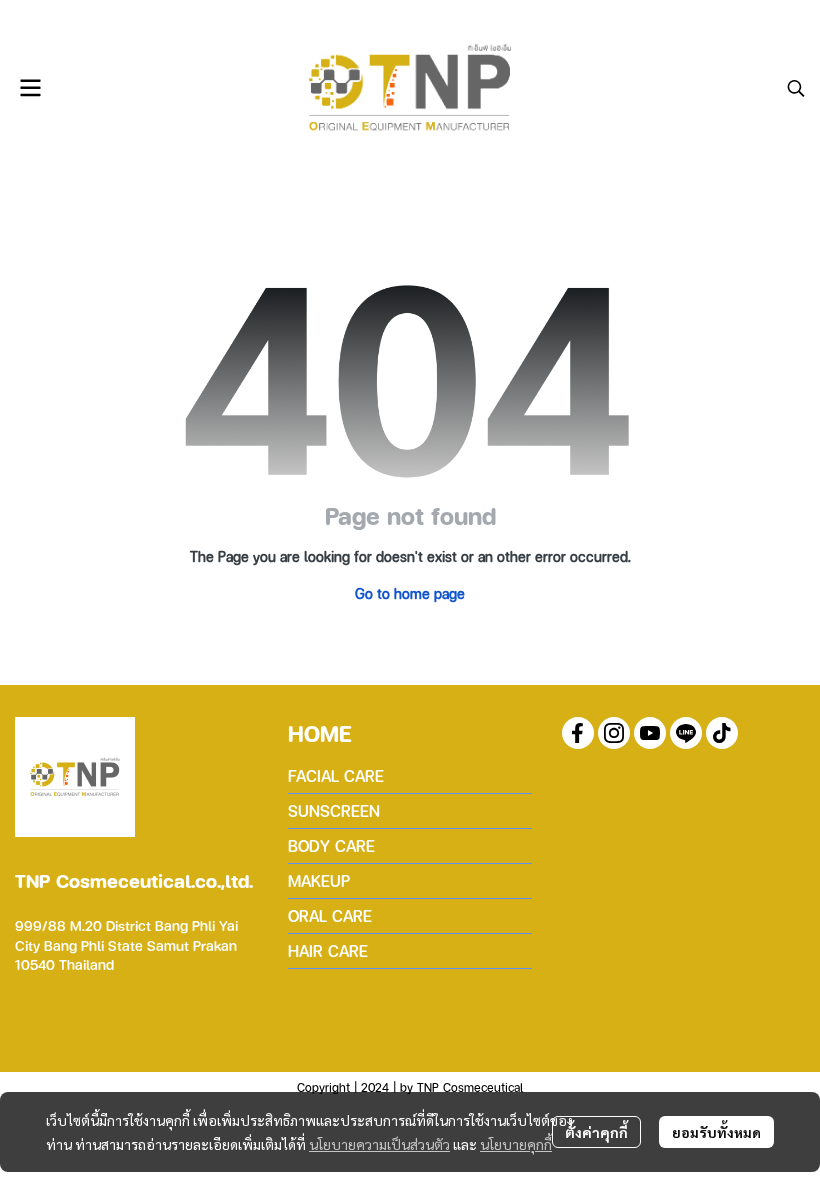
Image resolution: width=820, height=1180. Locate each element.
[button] (796, 88)
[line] (686, 733)
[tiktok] (722, 733)
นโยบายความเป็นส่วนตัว (379, 1144)
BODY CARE (331, 845)
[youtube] (650, 733)
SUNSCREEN (334, 810)
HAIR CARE (328, 950)
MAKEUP (319, 880)
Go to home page (410, 593)
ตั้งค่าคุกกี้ (596, 1132)
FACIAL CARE (336, 775)
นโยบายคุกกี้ (516, 1144)
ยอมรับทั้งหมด (716, 1132)
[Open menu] (30, 88)
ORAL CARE (330, 915)
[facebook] (578, 733)
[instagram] (614, 733)
